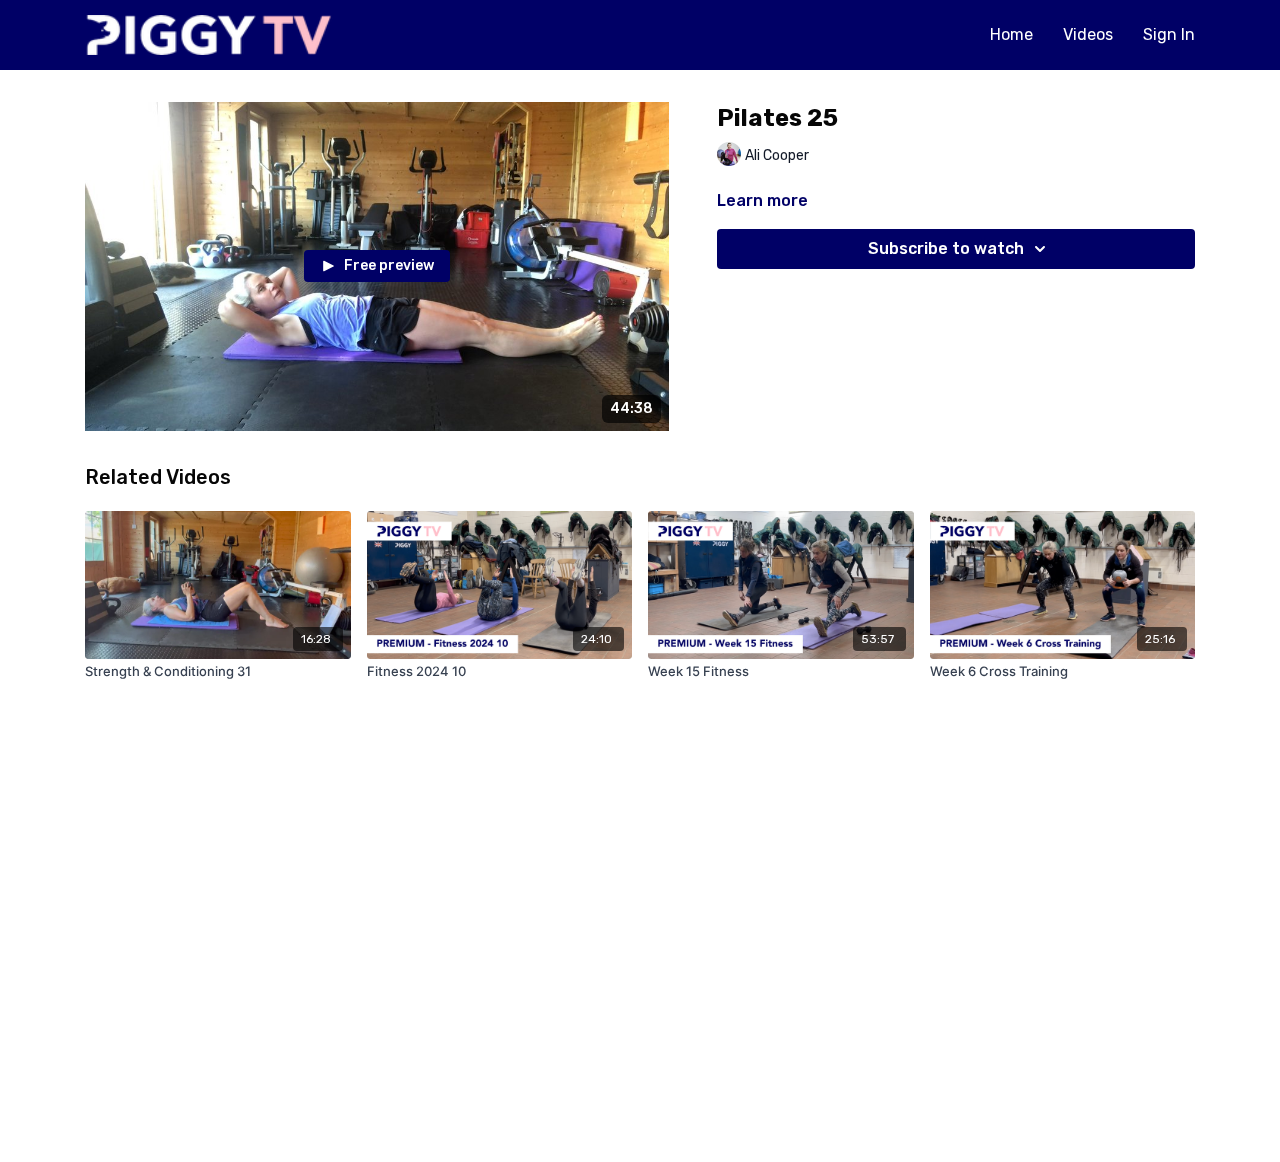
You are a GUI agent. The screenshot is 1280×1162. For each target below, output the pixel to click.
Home (1011, 34)
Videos (1088, 34)
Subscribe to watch (946, 248)
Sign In (1169, 34)
